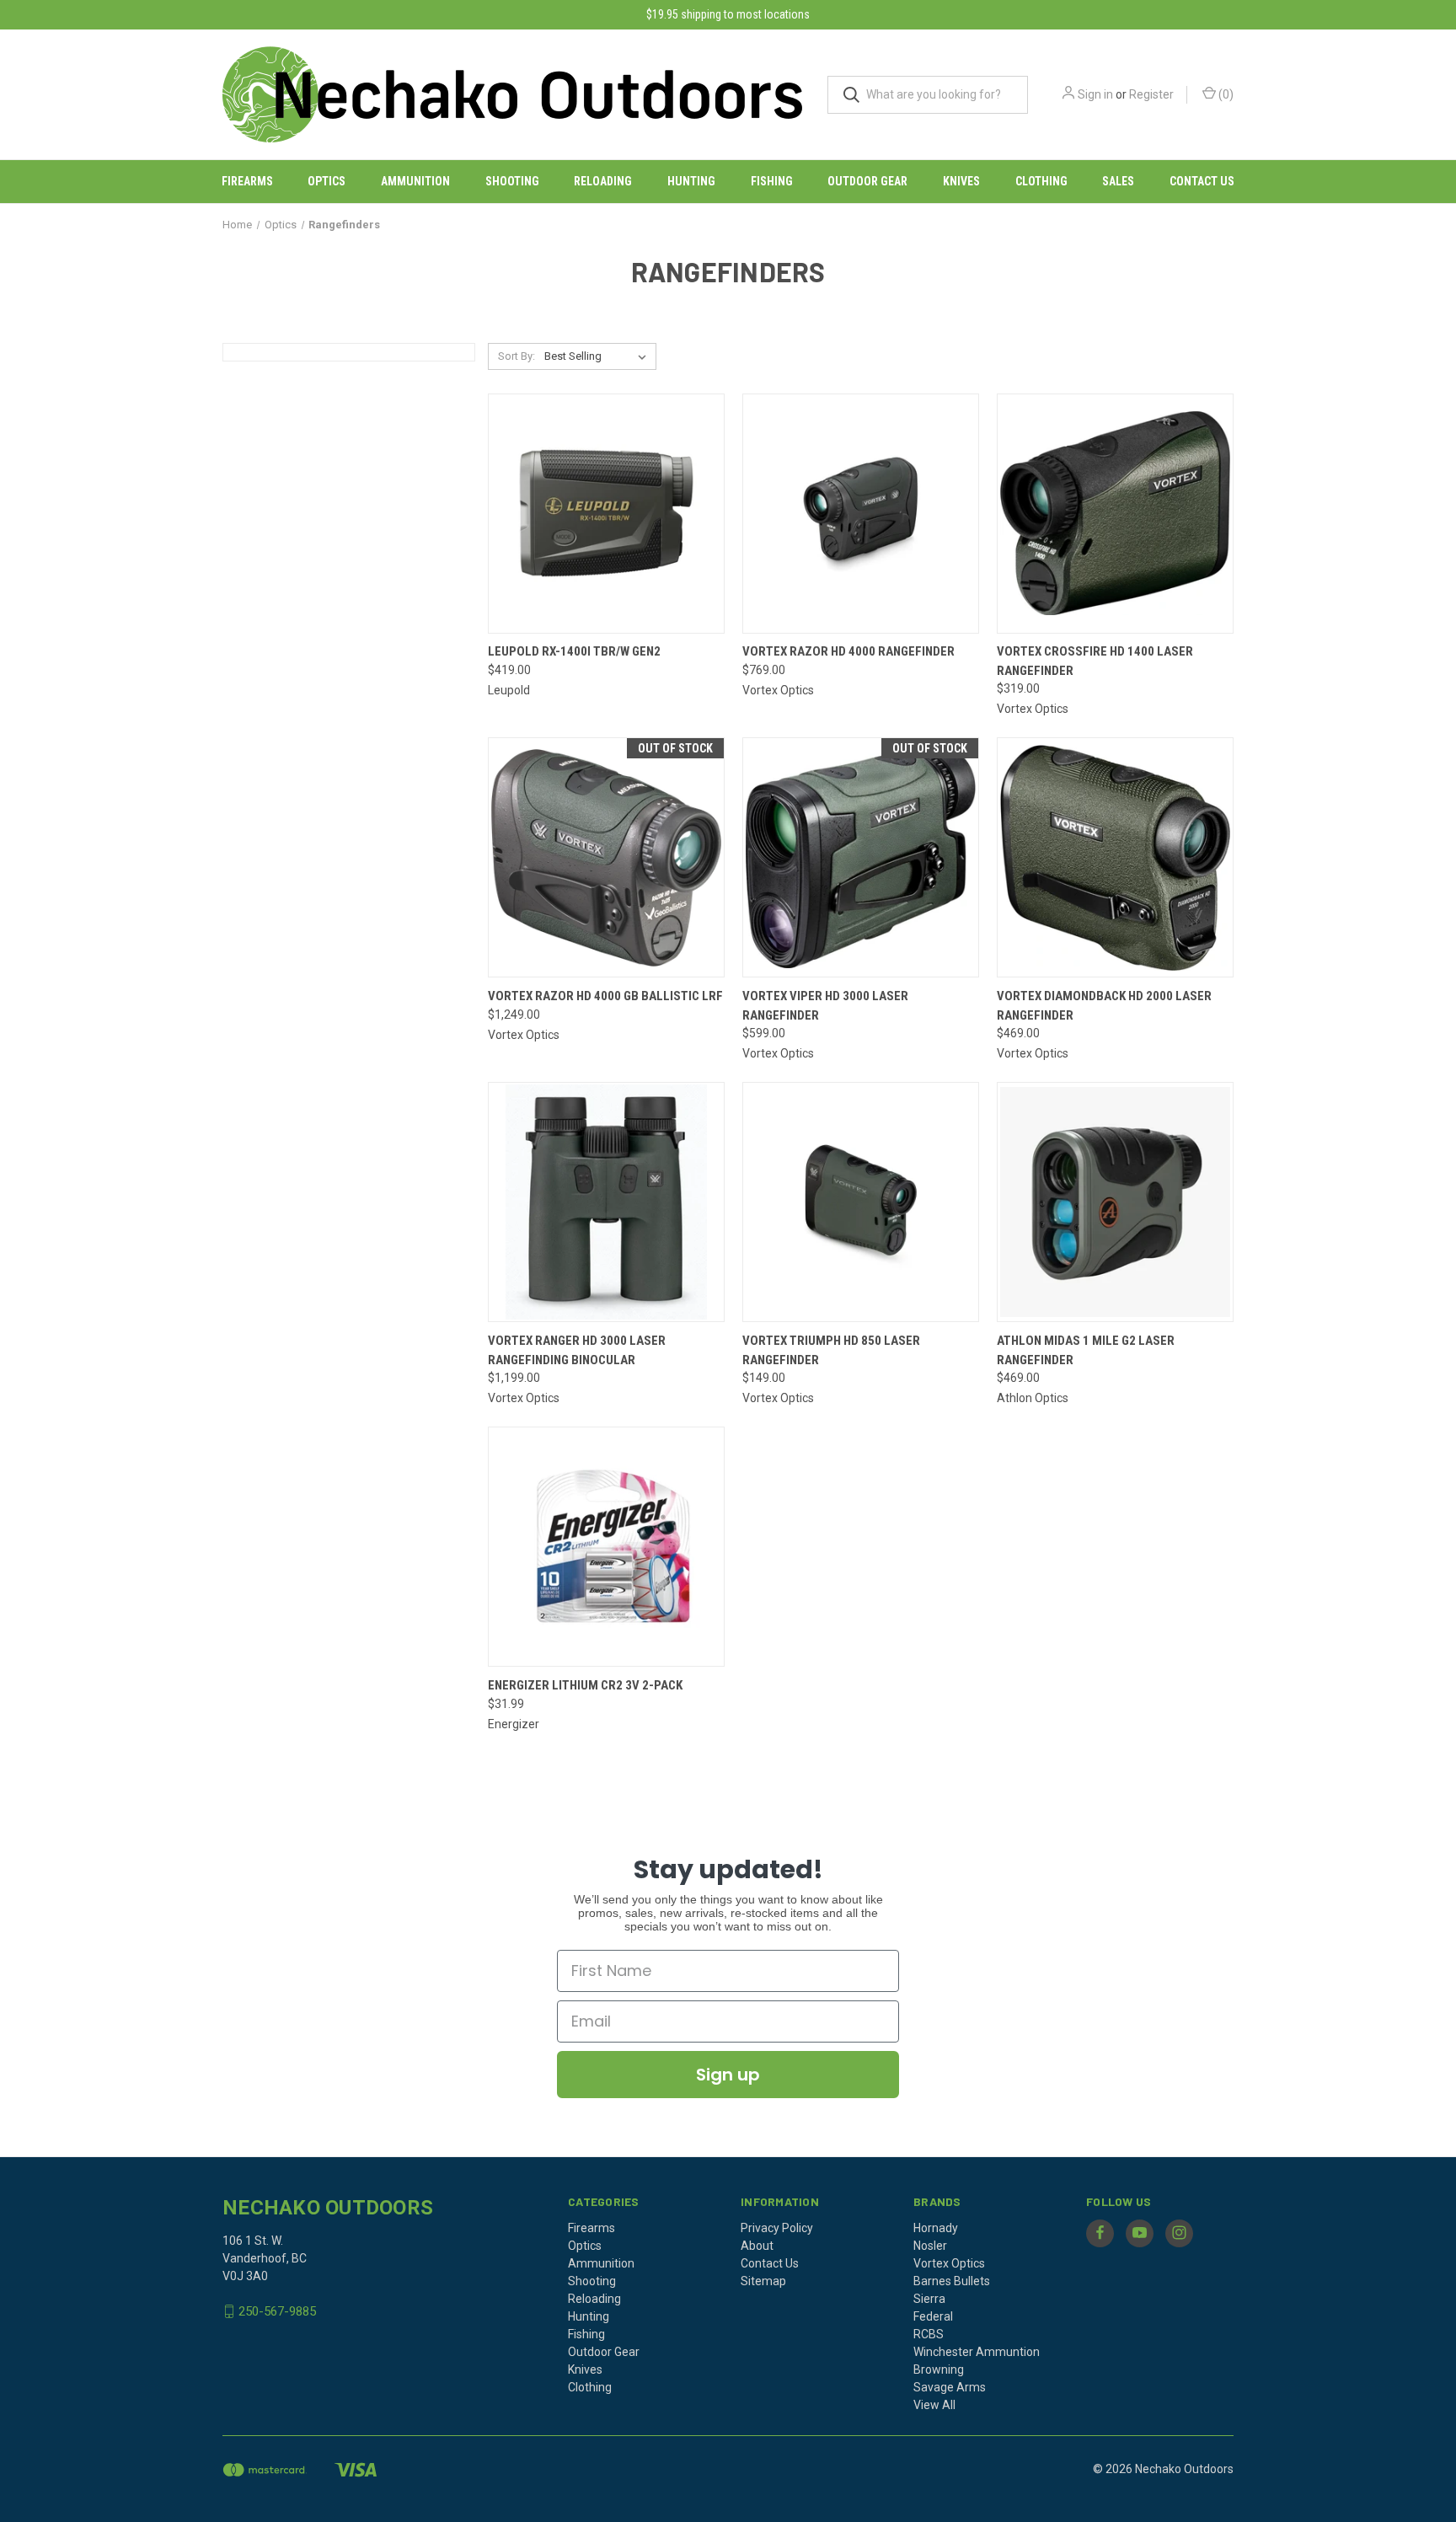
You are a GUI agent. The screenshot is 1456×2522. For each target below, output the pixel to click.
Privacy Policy (777, 2228)
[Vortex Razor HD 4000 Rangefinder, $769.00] (861, 514)
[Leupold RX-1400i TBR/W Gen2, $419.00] (606, 514)
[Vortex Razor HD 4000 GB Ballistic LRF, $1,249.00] (606, 857)
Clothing (1041, 181)
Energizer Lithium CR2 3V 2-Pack (585, 1685)
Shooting (512, 181)
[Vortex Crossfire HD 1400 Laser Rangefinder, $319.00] (1115, 514)
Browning (939, 2369)
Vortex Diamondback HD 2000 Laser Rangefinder (1104, 1006)
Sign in (1095, 94)
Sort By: (517, 356)
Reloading (603, 181)
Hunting (691, 181)
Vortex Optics (949, 2263)
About (757, 2246)
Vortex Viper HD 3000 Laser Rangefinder (825, 1006)
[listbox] (599, 356)
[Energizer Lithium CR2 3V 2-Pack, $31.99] (606, 1547)
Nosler (930, 2246)
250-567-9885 (277, 2311)
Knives (961, 181)
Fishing (772, 181)
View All (934, 2405)
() (1225, 94)
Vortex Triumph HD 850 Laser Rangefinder (831, 1350)
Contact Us (1202, 181)
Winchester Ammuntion (977, 2352)
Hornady (936, 2228)
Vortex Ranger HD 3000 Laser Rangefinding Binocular (577, 1350)
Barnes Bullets (952, 2281)
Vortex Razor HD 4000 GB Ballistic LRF (605, 996)
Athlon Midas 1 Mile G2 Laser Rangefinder (1086, 1350)
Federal (933, 2316)
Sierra (929, 2299)
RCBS (929, 2334)
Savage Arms (950, 2387)
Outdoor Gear (867, 181)
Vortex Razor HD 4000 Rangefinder (848, 651)
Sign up (728, 2075)
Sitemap (763, 2281)
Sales (1118, 181)
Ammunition (415, 181)
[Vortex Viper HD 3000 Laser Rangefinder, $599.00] (861, 857)
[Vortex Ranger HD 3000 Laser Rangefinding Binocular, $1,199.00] (606, 1202)
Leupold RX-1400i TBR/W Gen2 (574, 651)
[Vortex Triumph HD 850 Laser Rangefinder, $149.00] (861, 1202)
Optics (327, 181)
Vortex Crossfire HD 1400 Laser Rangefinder (1095, 661)
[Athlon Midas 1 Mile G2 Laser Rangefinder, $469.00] (1115, 1202)
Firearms (247, 181)
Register (1151, 94)
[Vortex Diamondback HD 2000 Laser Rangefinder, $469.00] (1115, 857)
